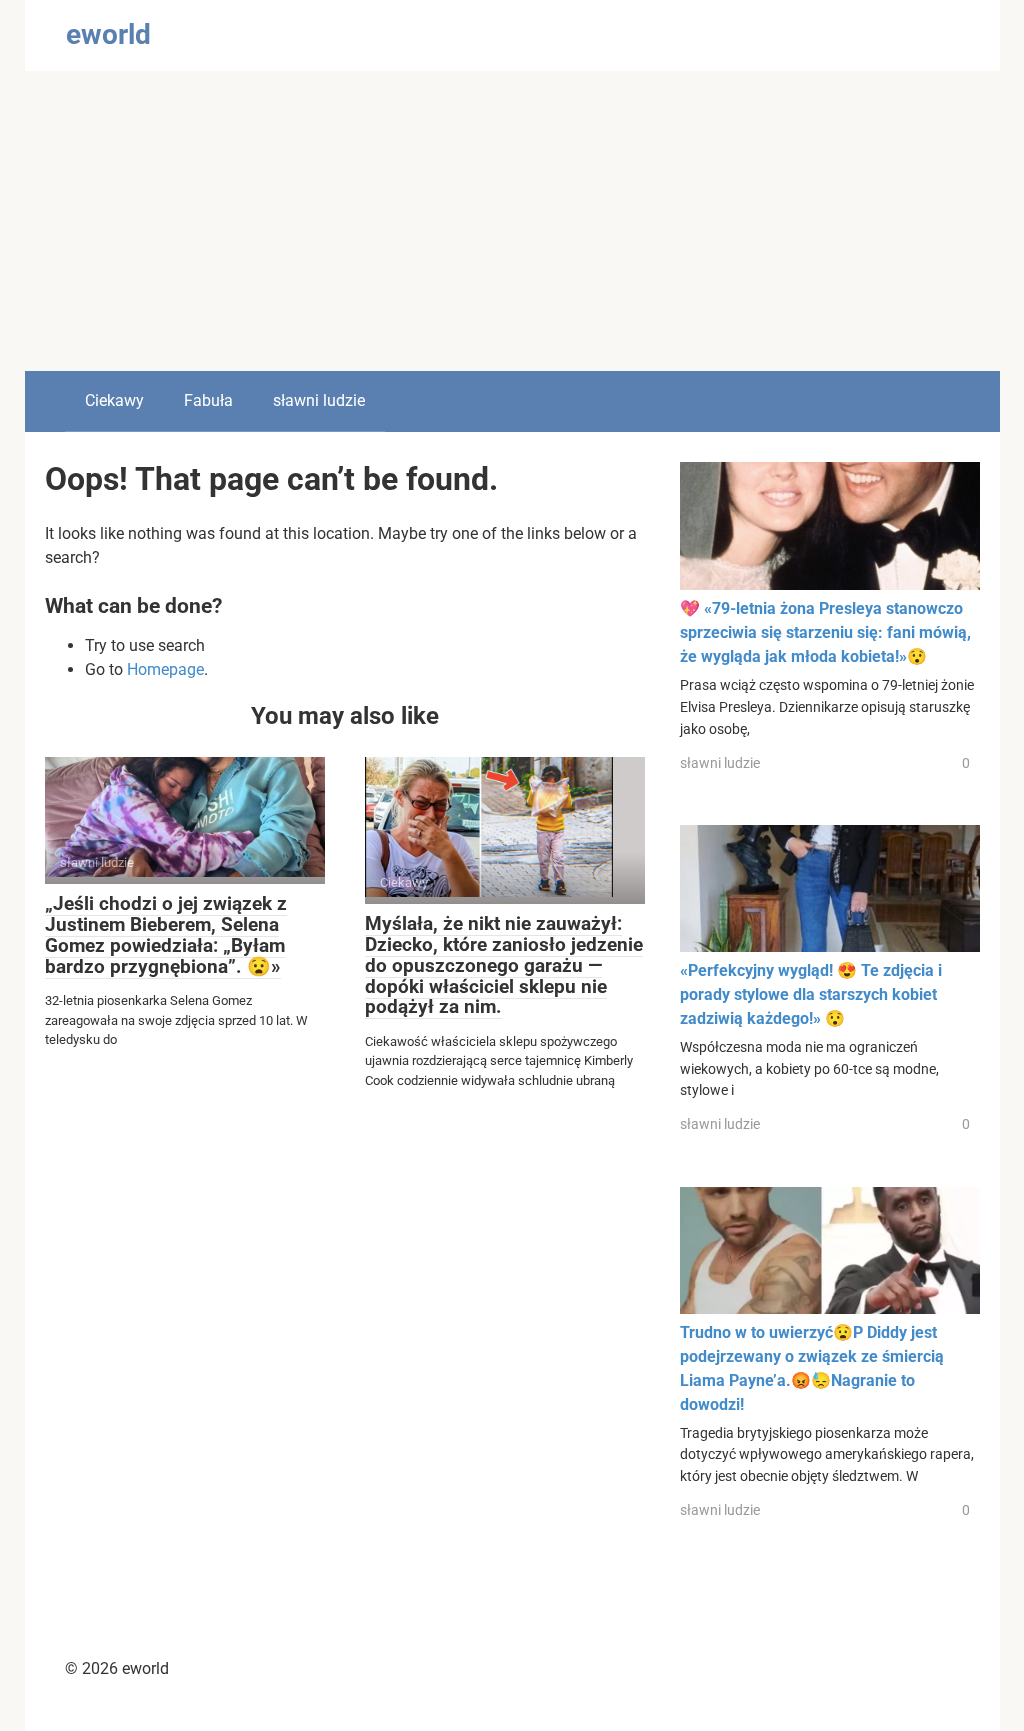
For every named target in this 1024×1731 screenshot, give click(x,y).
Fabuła (208, 400)
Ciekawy (114, 400)
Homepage (165, 669)
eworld (108, 34)
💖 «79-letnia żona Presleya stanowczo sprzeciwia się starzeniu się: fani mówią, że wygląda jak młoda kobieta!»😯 (825, 632)
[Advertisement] (512, 221)
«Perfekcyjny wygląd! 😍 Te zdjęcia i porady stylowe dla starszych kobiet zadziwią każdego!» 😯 (811, 994)
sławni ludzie (319, 400)
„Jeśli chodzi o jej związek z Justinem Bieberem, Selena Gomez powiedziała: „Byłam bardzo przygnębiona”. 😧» (166, 935)
